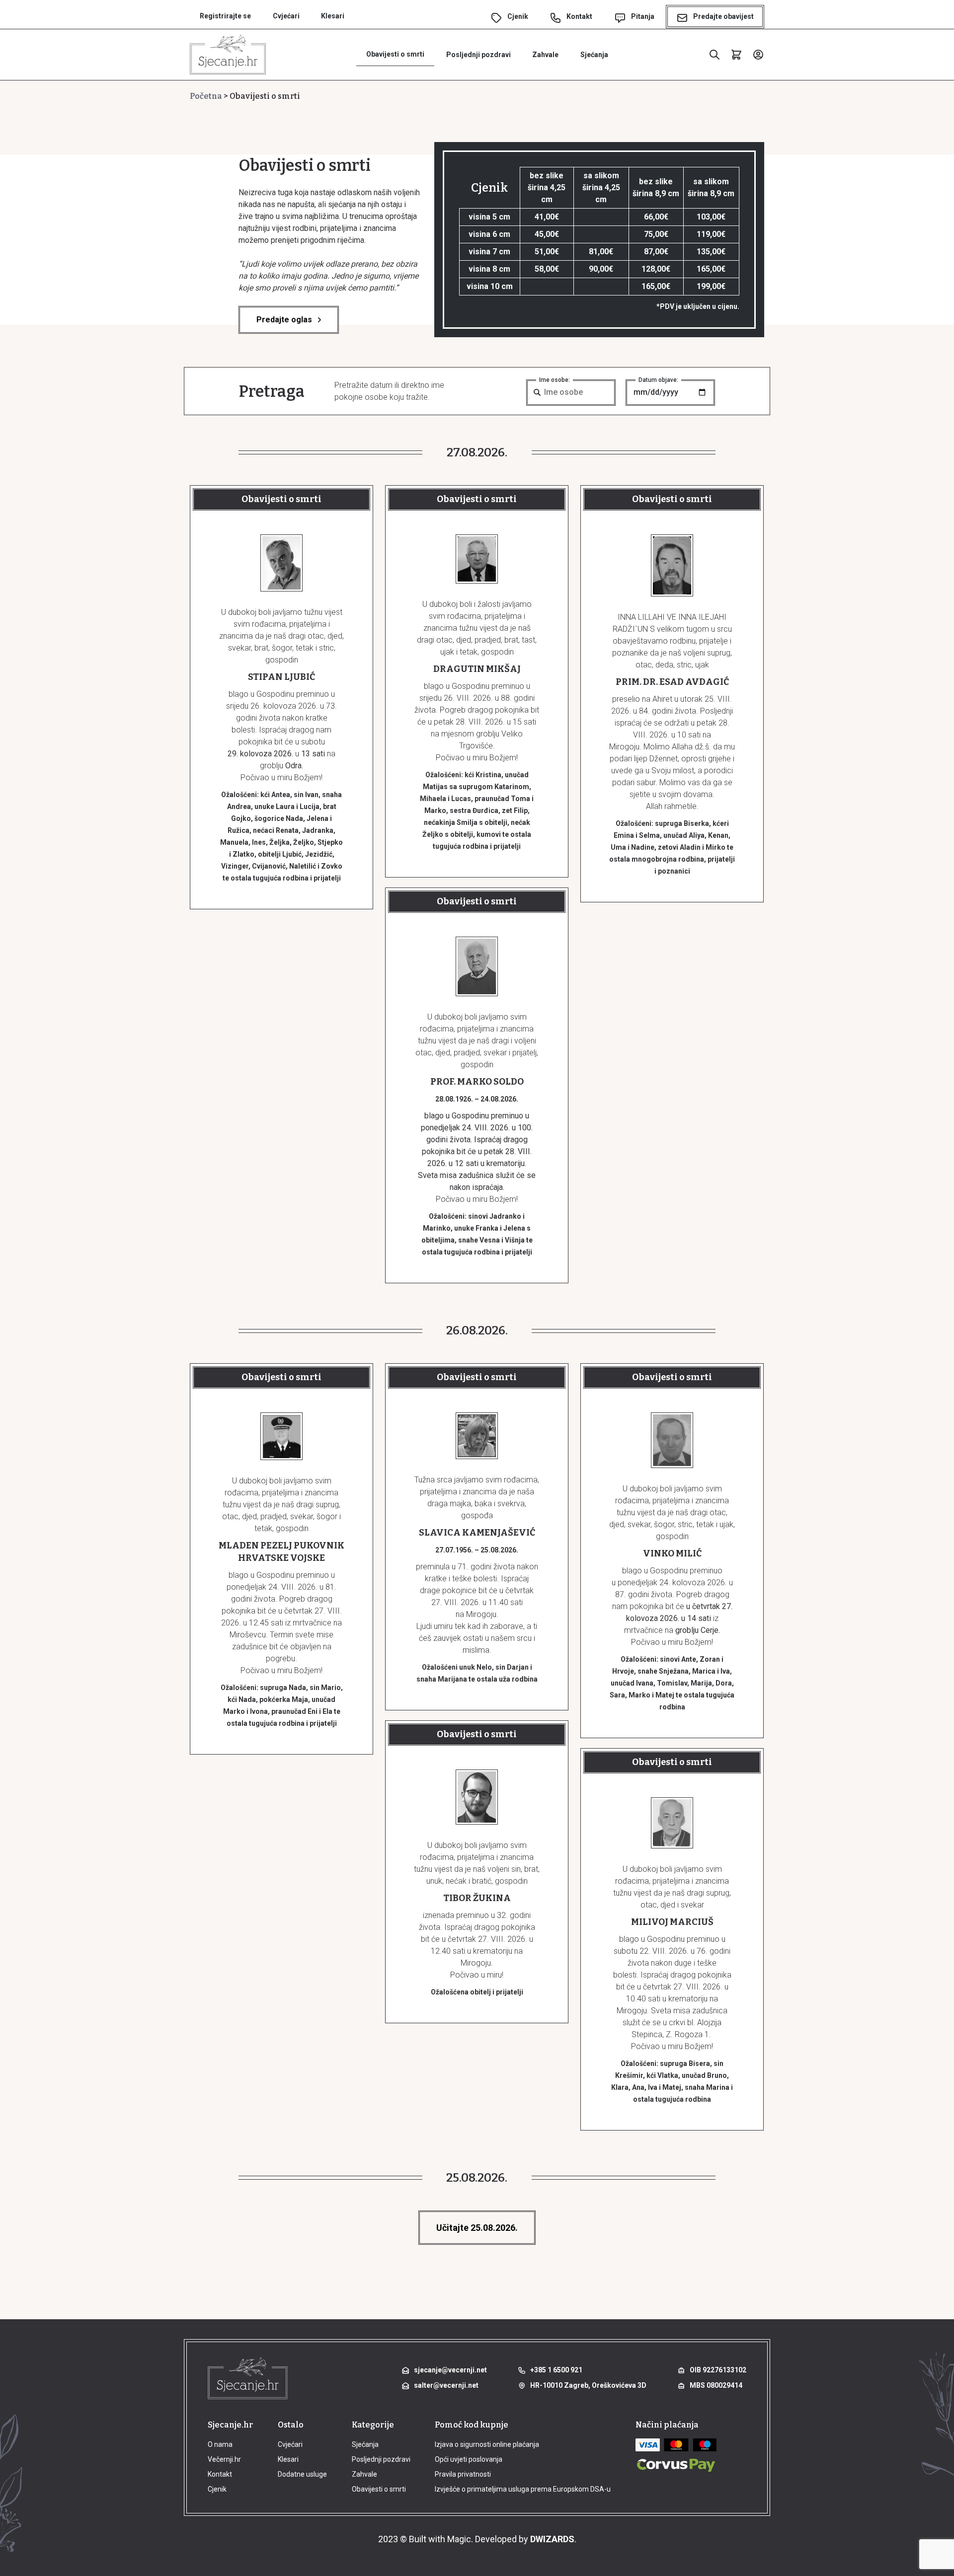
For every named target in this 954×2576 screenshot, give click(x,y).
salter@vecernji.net (446, 2385)
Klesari (333, 16)
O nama (220, 2444)
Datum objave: (658, 380)
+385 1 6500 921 (556, 2370)
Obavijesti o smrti (395, 54)
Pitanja (643, 16)
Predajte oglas (284, 320)
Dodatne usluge (302, 2474)
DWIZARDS (552, 2539)
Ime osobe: (555, 380)
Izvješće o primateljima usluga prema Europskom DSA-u (523, 2489)
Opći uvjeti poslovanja (469, 2459)
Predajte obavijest (723, 16)
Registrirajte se (225, 16)
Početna (206, 96)
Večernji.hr (224, 2459)
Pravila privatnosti (463, 2474)
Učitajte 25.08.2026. (477, 2228)
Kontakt (579, 16)
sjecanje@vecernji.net (450, 2370)
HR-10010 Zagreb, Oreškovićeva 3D (588, 2385)
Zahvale (545, 55)
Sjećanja (594, 55)
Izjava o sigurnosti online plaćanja (487, 2444)
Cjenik (518, 16)
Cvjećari (286, 16)
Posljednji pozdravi (478, 55)
